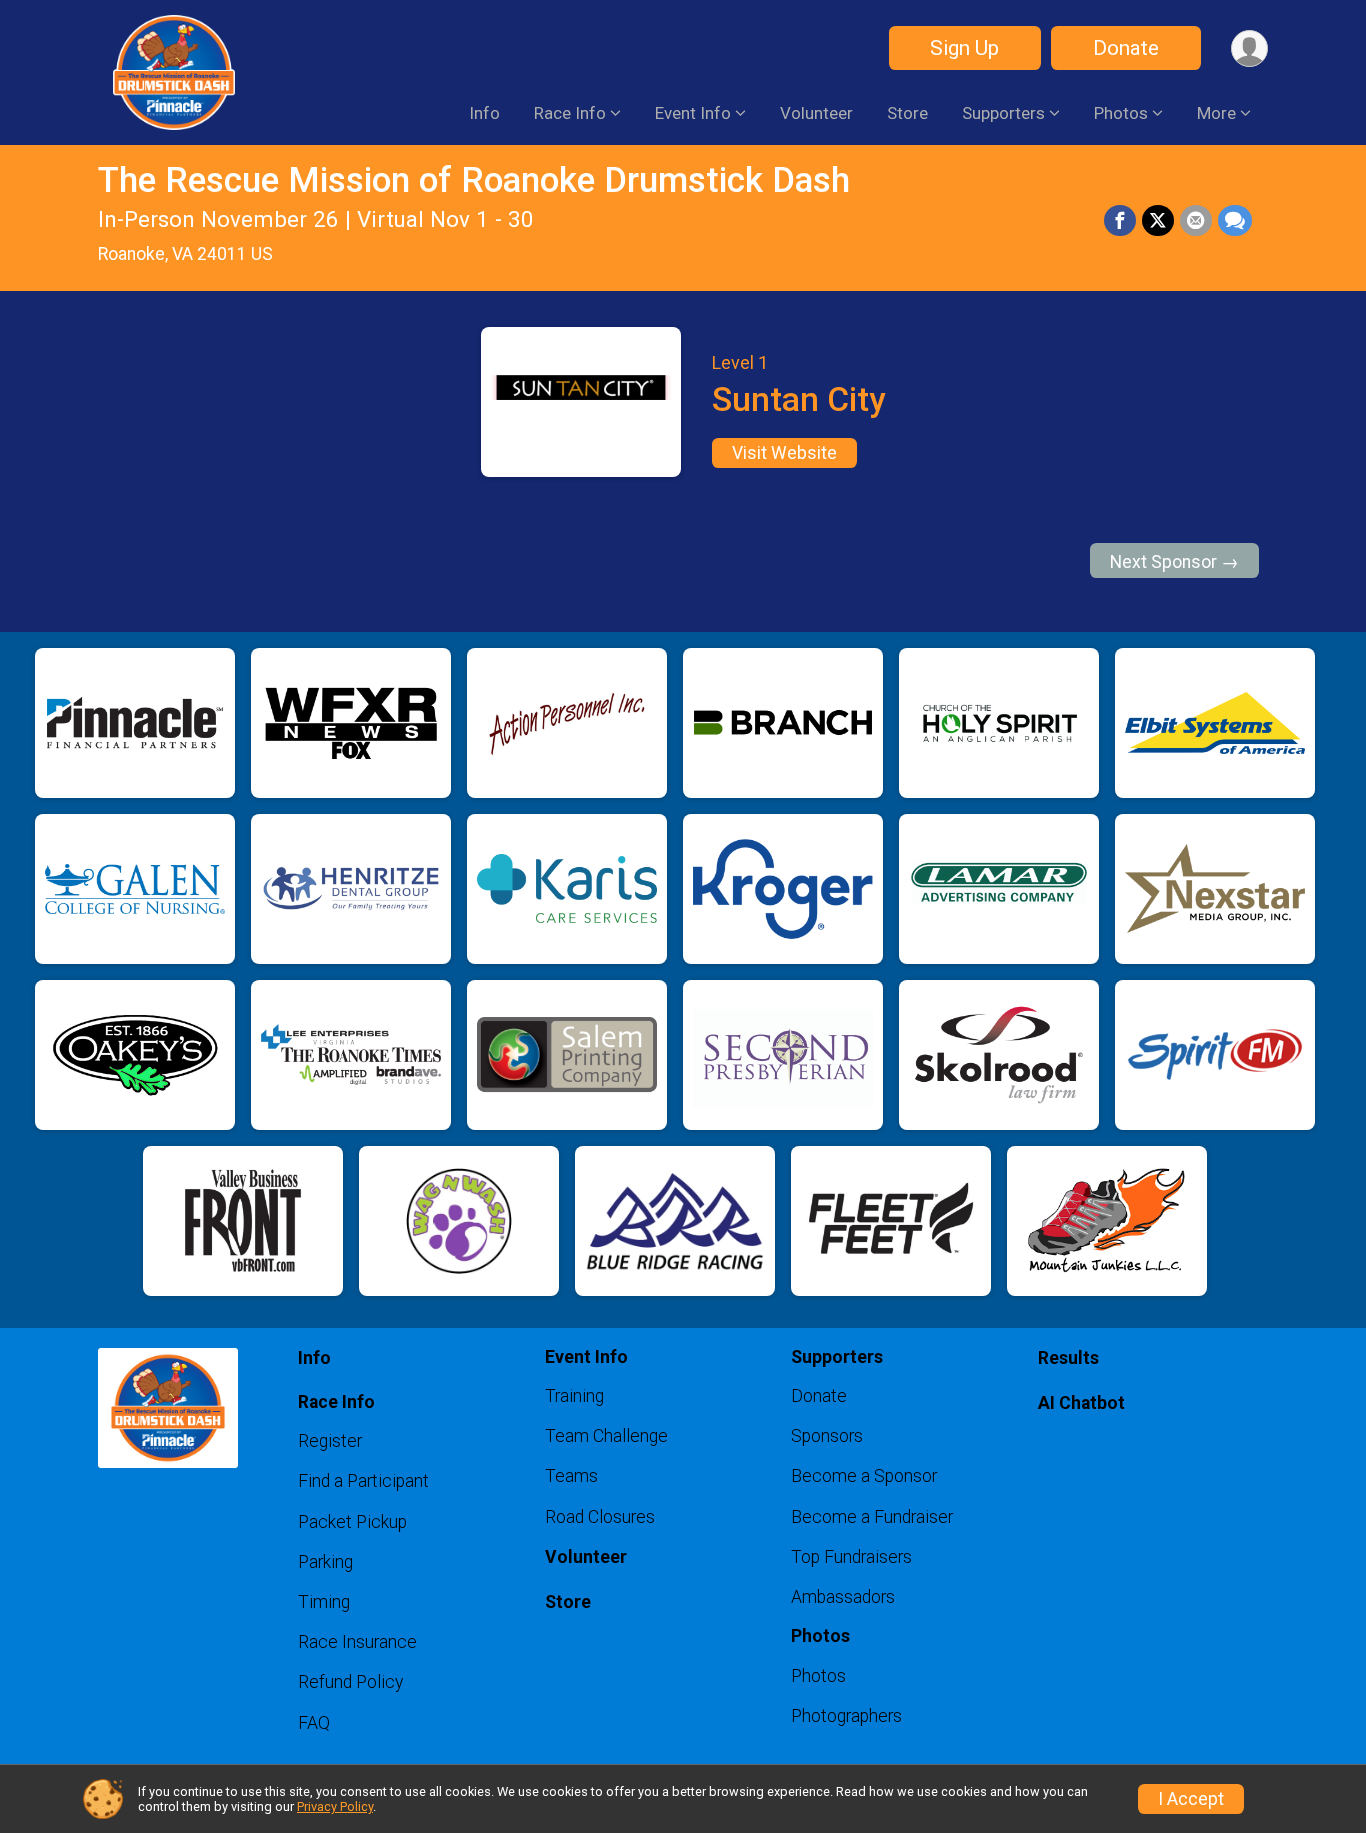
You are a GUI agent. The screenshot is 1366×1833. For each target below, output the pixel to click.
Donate (1126, 48)
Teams (571, 1476)
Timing (324, 1602)
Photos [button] (1121, 113)
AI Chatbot (1081, 1403)
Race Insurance (357, 1642)
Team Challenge (606, 1436)
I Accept (1191, 1799)
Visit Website (784, 453)
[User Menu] (1249, 48)
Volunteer (816, 113)
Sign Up (964, 48)
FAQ (314, 1723)
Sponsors (827, 1436)
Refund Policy (350, 1682)
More (1216, 113)
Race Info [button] (570, 113)
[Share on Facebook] (1120, 221)
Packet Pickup (352, 1522)
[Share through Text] (1235, 221)
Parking (325, 1562)
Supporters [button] (1003, 113)
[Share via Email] (1196, 221)
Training (574, 1396)
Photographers (846, 1716)
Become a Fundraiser (872, 1517)
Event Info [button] (693, 113)
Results (1068, 1358)
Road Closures (600, 1517)
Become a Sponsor (864, 1476)
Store (907, 113)
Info (484, 113)
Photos (818, 1676)
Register (330, 1441)
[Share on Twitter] (1158, 221)
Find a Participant (363, 1481)
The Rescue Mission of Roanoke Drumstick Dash (474, 180)
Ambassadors (843, 1597)
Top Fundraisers (851, 1557)
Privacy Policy (335, 1806)
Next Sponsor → (1174, 562)
